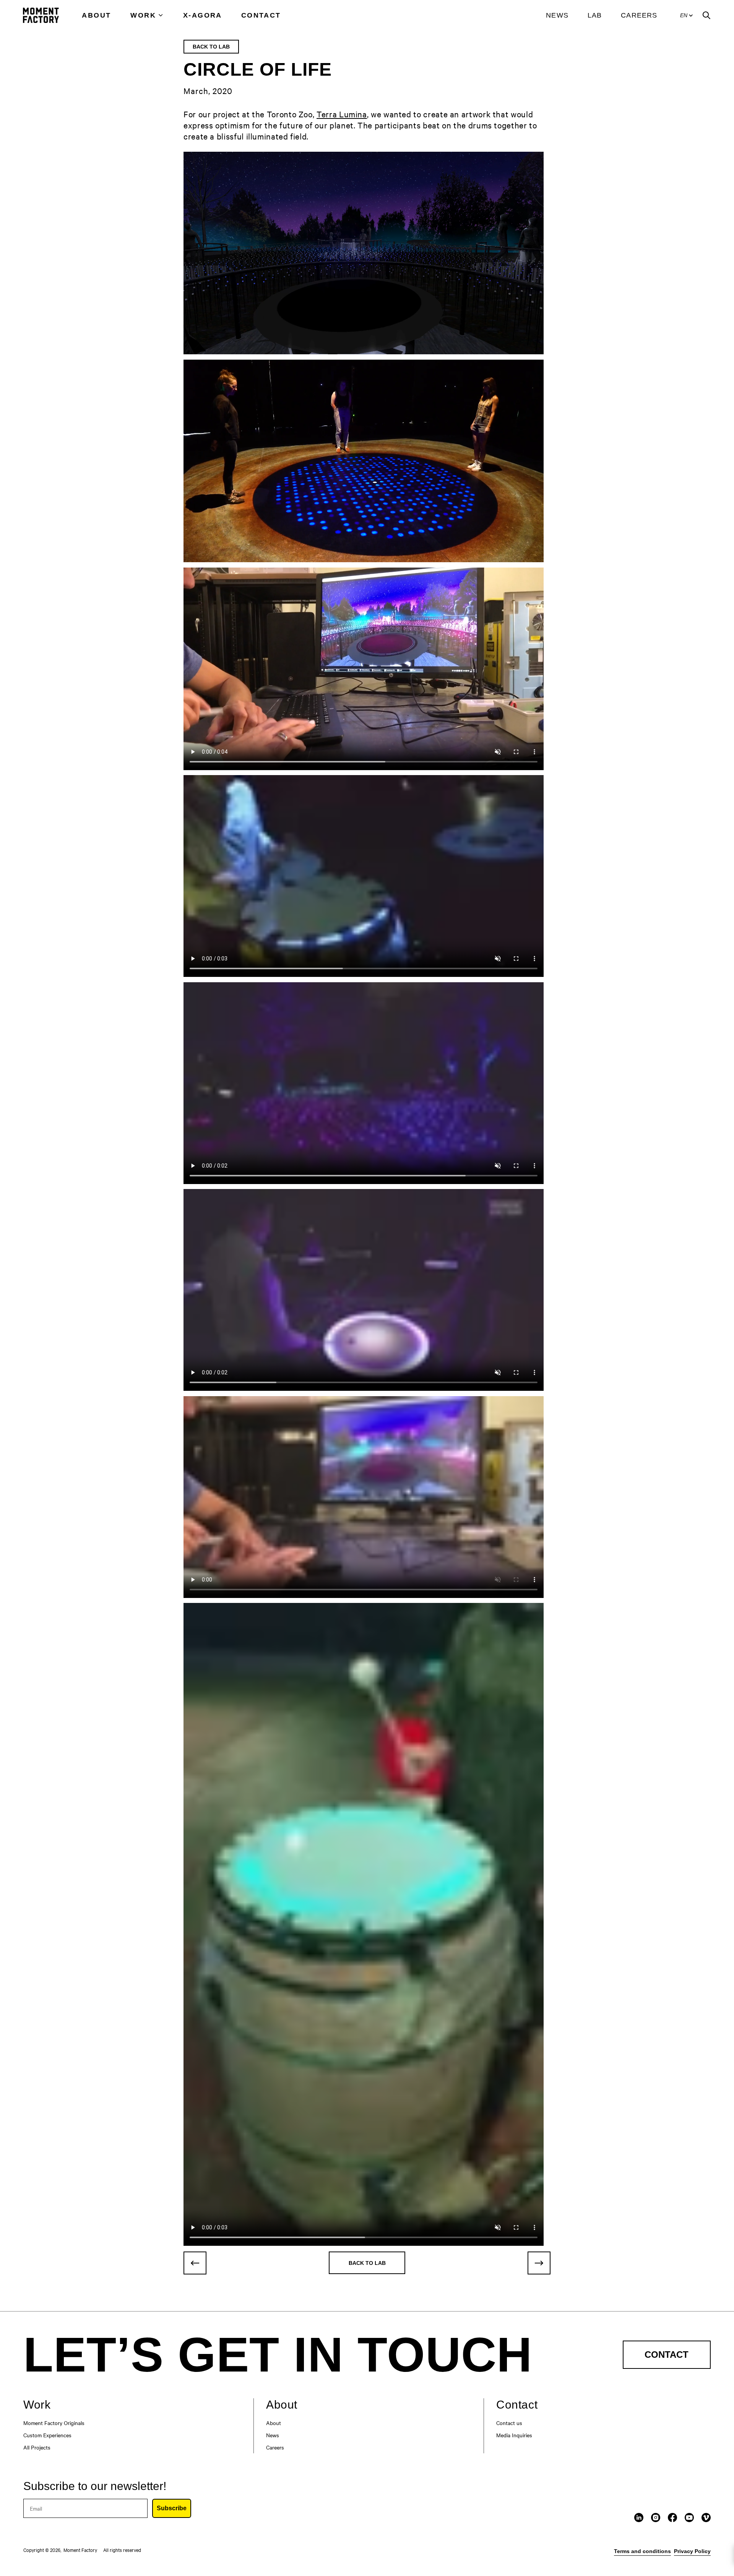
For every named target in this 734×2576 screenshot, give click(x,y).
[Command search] (706, 15)
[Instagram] (656, 2518)
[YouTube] (689, 2518)
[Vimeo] (706, 2518)
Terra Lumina (342, 114)
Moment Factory (80, 2550)
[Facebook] (672, 2518)
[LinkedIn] (639, 2518)
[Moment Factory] (41, 15)
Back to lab (211, 47)
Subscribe (172, 2508)
